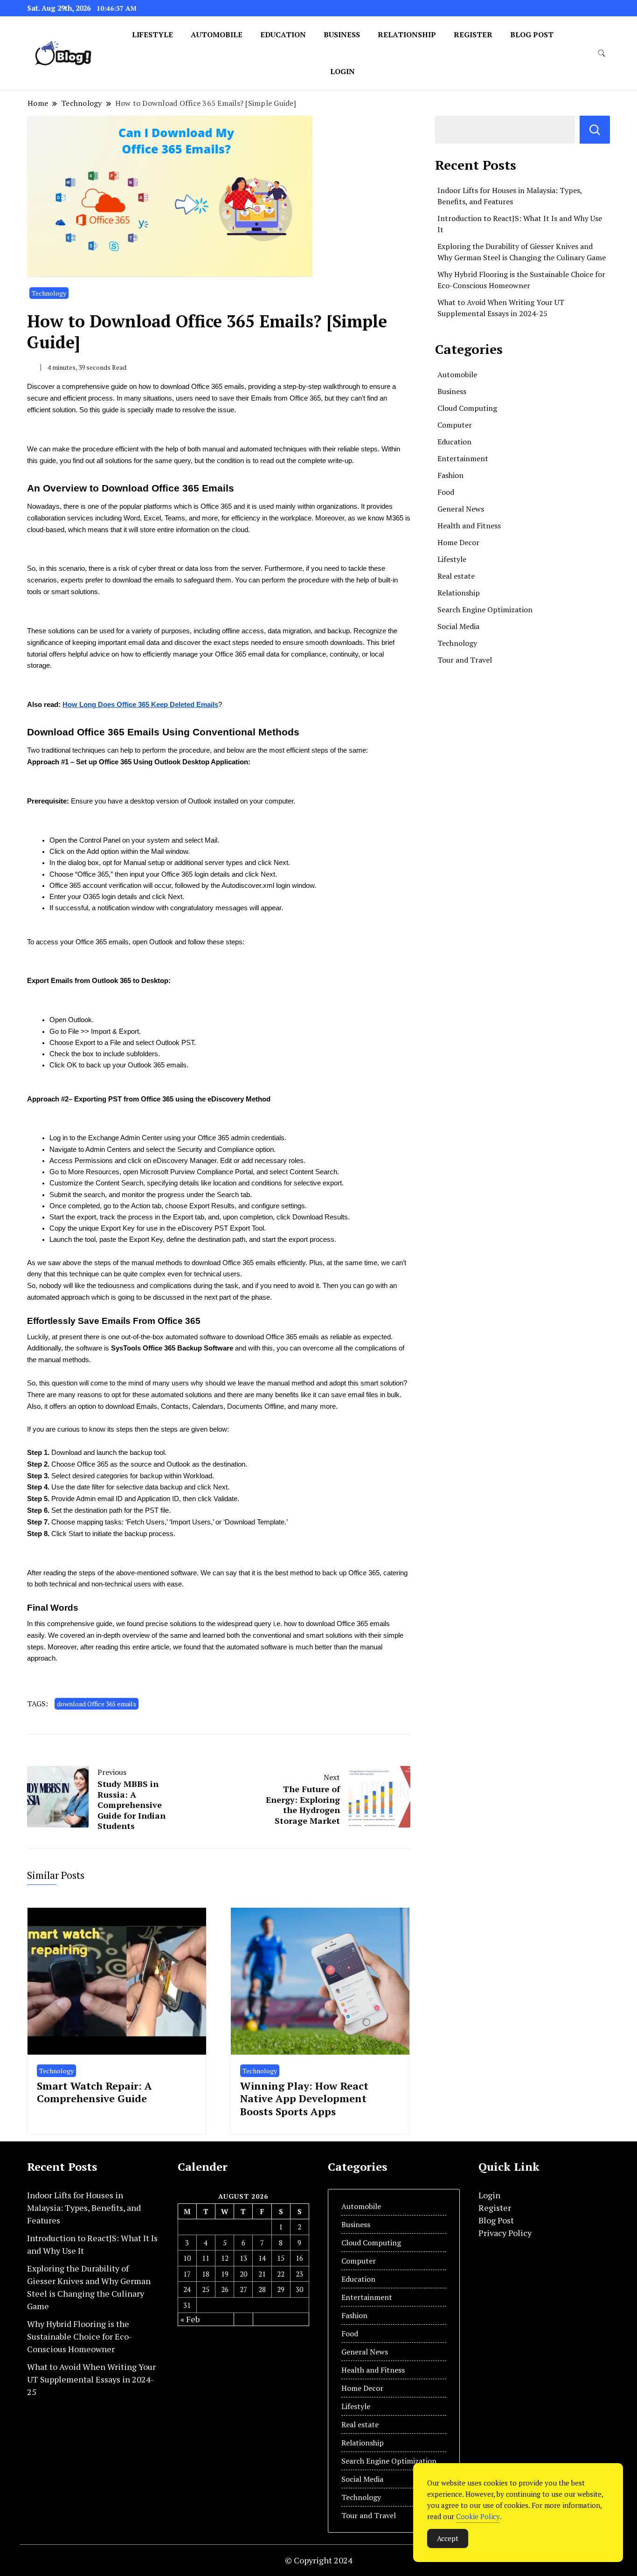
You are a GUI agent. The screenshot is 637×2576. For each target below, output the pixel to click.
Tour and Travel (465, 660)
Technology (49, 293)
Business (342, 35)
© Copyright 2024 (319, 2560)
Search (595, 130)
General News (461, 509)
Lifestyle (152, 35)
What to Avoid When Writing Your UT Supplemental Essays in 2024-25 (91, 2379)
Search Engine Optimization (485, 609)
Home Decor (458, 542)
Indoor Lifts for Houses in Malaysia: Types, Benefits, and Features (84, 2208)
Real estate (456, 576)
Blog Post (532, 35)
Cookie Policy (478, 2516)
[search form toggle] (602, 53)
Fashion (450, 475)
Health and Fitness (469, 526)
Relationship (407, 35)
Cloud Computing (467, 408)
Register (473, 35)
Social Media (458, 626)
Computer (455, 425)
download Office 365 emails (97, 1704)
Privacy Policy (505, 2233)
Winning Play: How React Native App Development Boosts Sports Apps (304, 2098)
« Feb (190, 2319)
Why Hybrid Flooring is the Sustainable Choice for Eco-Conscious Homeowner (80, 2336)
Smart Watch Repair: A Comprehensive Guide (94, 2092)
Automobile (217, 35)
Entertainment (463, 458)
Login (343, 71)
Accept (448, 2538)
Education (283, 35)
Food (446, 492)
